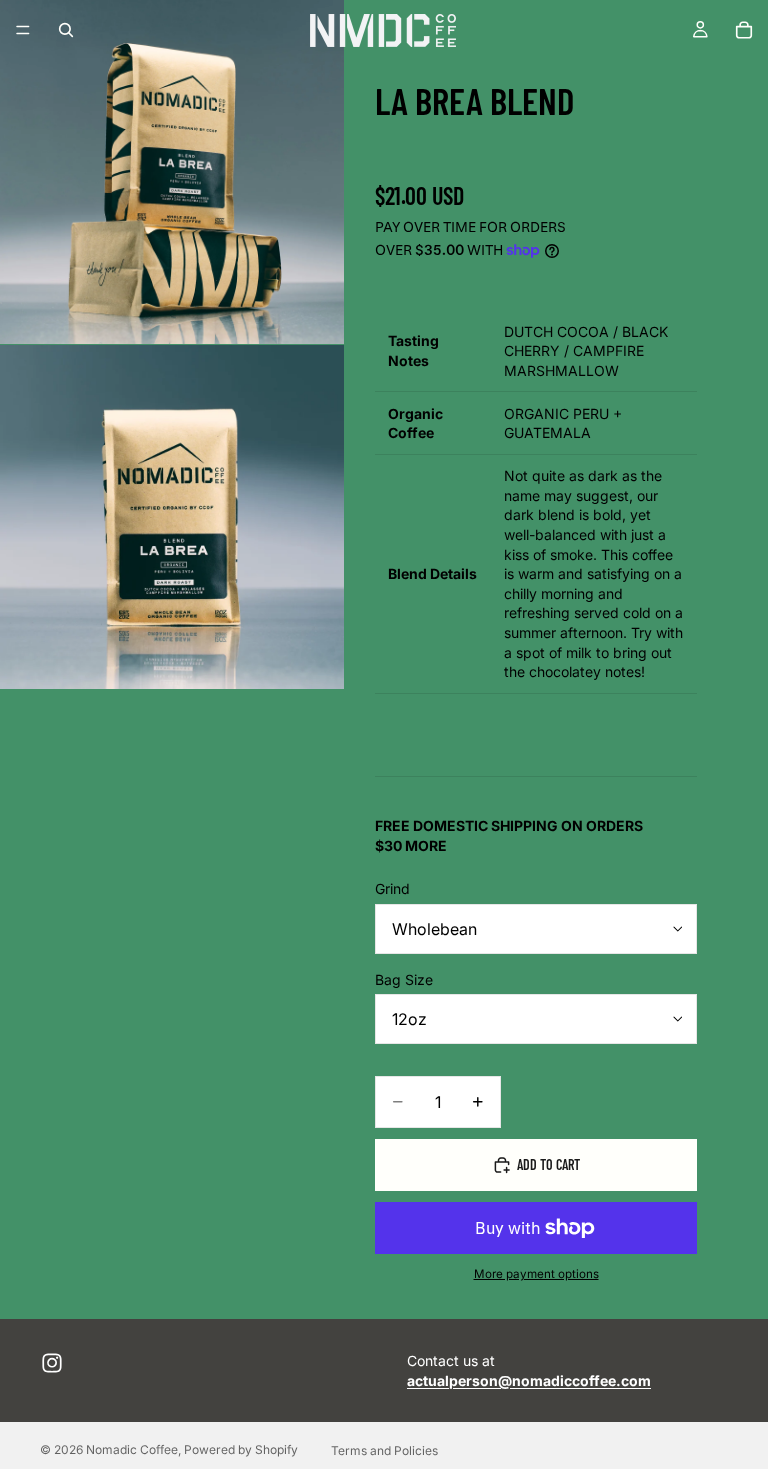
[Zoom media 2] (172, 517)
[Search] (66, 30)
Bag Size (404, 979)
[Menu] (23, 30)
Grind (392, 888)
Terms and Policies (384, 1450)
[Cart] (744, 30)
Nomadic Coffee (132, 1449)
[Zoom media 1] (172, 172)
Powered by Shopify (241, 1449)
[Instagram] (52, 1363)
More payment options (536, 1274)
